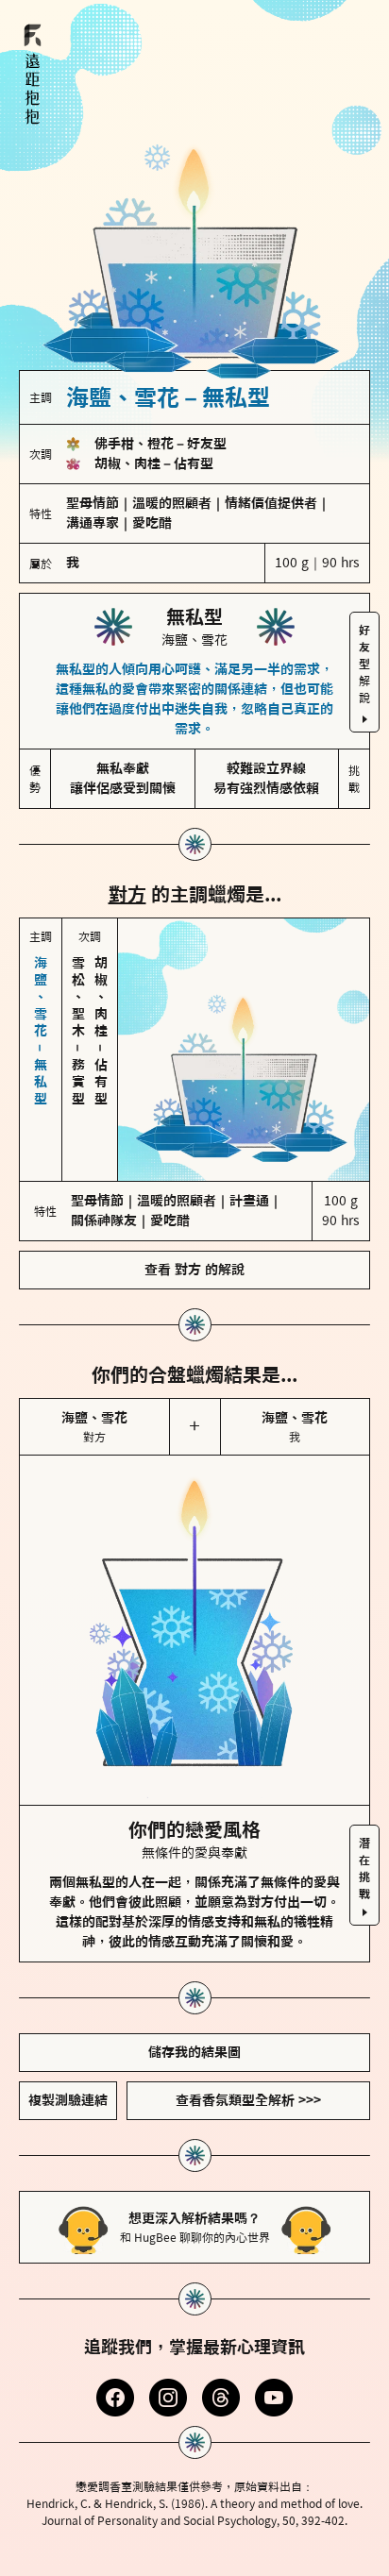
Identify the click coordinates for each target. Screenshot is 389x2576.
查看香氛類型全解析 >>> (248, 2100)
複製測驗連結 (68, 2100)
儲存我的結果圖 (194, 2052)
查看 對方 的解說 (194, 1270)
